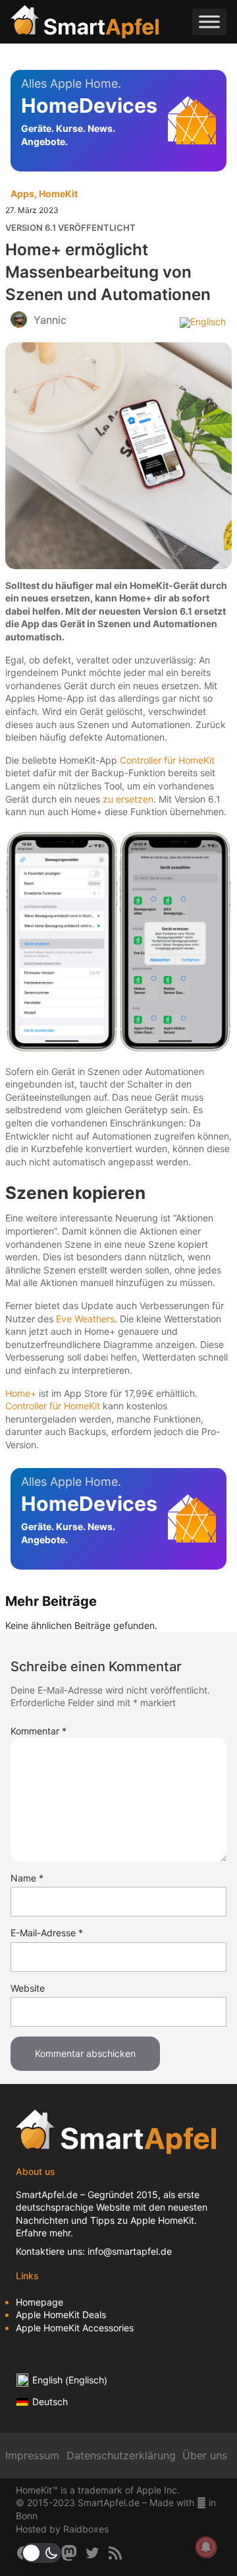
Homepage (39, 2302)
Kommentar (39, 1731)
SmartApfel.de (47, 2194)
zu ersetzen (128, 799)
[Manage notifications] (206, 2547)
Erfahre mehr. (44, 2233)
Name (27, 1878)
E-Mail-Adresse (47, 1933)
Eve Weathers (85, 1319)
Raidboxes (86, 2529)
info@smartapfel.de (130, 2251)
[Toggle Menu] (209, 21)
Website (28, 1988)
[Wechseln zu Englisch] (203, 322)
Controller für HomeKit (167, 760)
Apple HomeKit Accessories (75, 2328)
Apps (22, 194)
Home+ (21, 1393)
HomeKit (58, 194)
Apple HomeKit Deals (61, 2315)
